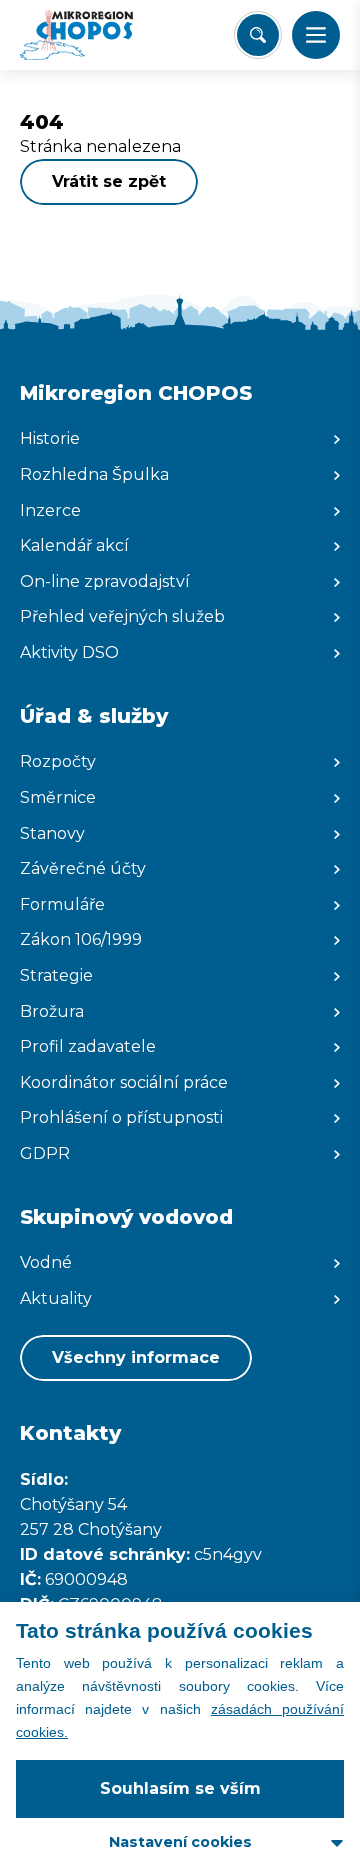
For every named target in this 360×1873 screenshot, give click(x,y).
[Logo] (95, 35)
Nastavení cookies (180, 1842)
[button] (316, 35)
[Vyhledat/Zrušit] (258, 35)
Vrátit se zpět (109, 181)
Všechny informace (136, 1357)
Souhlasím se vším (180, 1788)
